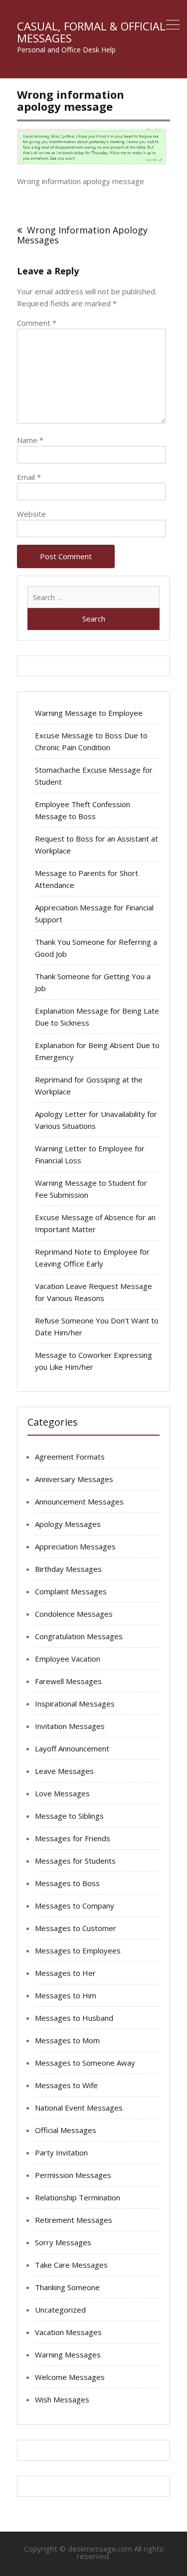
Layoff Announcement (72, 1748)
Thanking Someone (67, 2287)
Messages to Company (75, 1906)
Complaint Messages (71, 1591)
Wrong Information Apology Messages (82, 235)
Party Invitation (61, 2152)
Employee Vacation (68, 1659)
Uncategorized (60, 2310)
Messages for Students (75, 1861)
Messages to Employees (78, 1950)
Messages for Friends (73, 1838)
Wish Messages (62, 2399)
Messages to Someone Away (85, 2063)
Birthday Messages (68, 1569)
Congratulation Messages (79, 1636)
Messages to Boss (67, 1883)
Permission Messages (73, 2175)
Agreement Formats (70, 1457)
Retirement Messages (74, 2220)
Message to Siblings (69, 1816)
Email (29, 477)
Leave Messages (64, 1771)
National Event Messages (79, 2108)
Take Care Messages (71, 2265)
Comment (37, 323)
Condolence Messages (74, 1614)
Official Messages (66, 2130)
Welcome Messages (70, 2377)
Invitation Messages (70, 1726)
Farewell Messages (68, 1681)
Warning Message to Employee (89, 713)
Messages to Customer (76, 1928)
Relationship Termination (78, 2197)
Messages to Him (66, 1995)
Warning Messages (68, 2355)
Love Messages (62, 1793)
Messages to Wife (66, 2085)
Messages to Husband (74, 2018)
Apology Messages (68, 1524)
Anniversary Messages (74, 1479)
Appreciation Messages (75, 1546)
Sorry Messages (63, 2242)
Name (30, 440)
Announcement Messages (79, 1502)
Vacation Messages (68, 2332)
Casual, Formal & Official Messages (91, 32)
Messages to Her (65, 1973)
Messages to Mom (67, 2040)
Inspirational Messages (75, 1704)
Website (31, 514)
